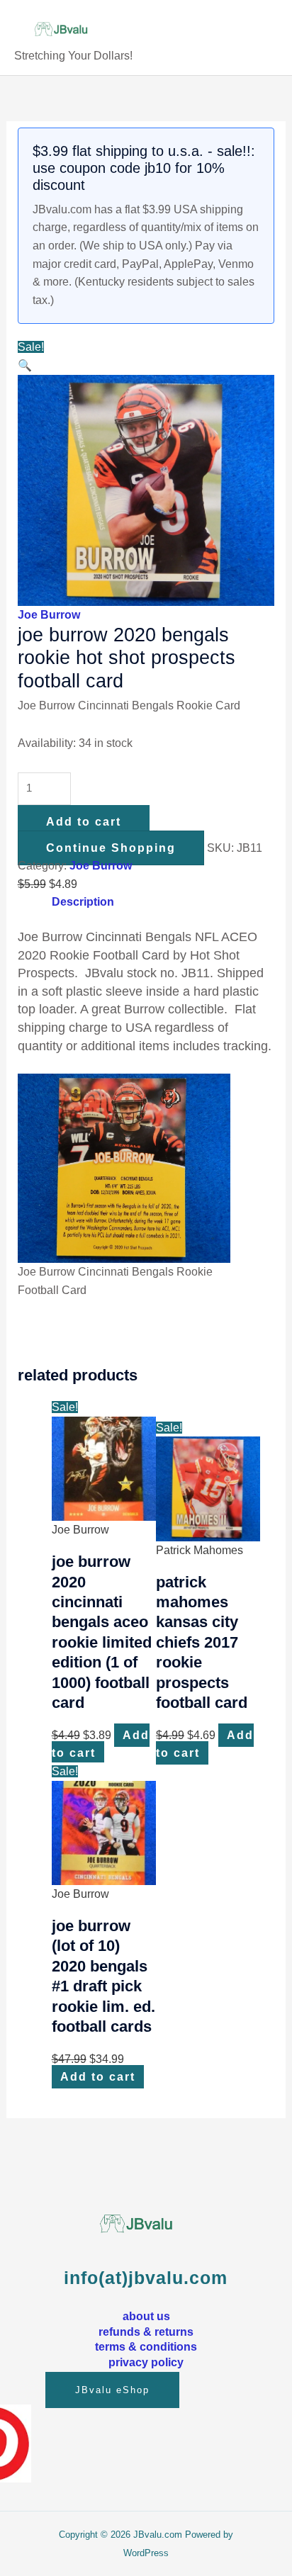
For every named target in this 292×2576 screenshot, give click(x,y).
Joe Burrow (49, 615)
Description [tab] (83, 902)
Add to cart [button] (101, 1744)
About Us (146, 2316)
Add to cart (84, 822)
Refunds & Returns (146, 2332)
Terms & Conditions (146, 2346)
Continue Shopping (111, 848)
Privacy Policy (146, 2362)
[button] (25, 365)
